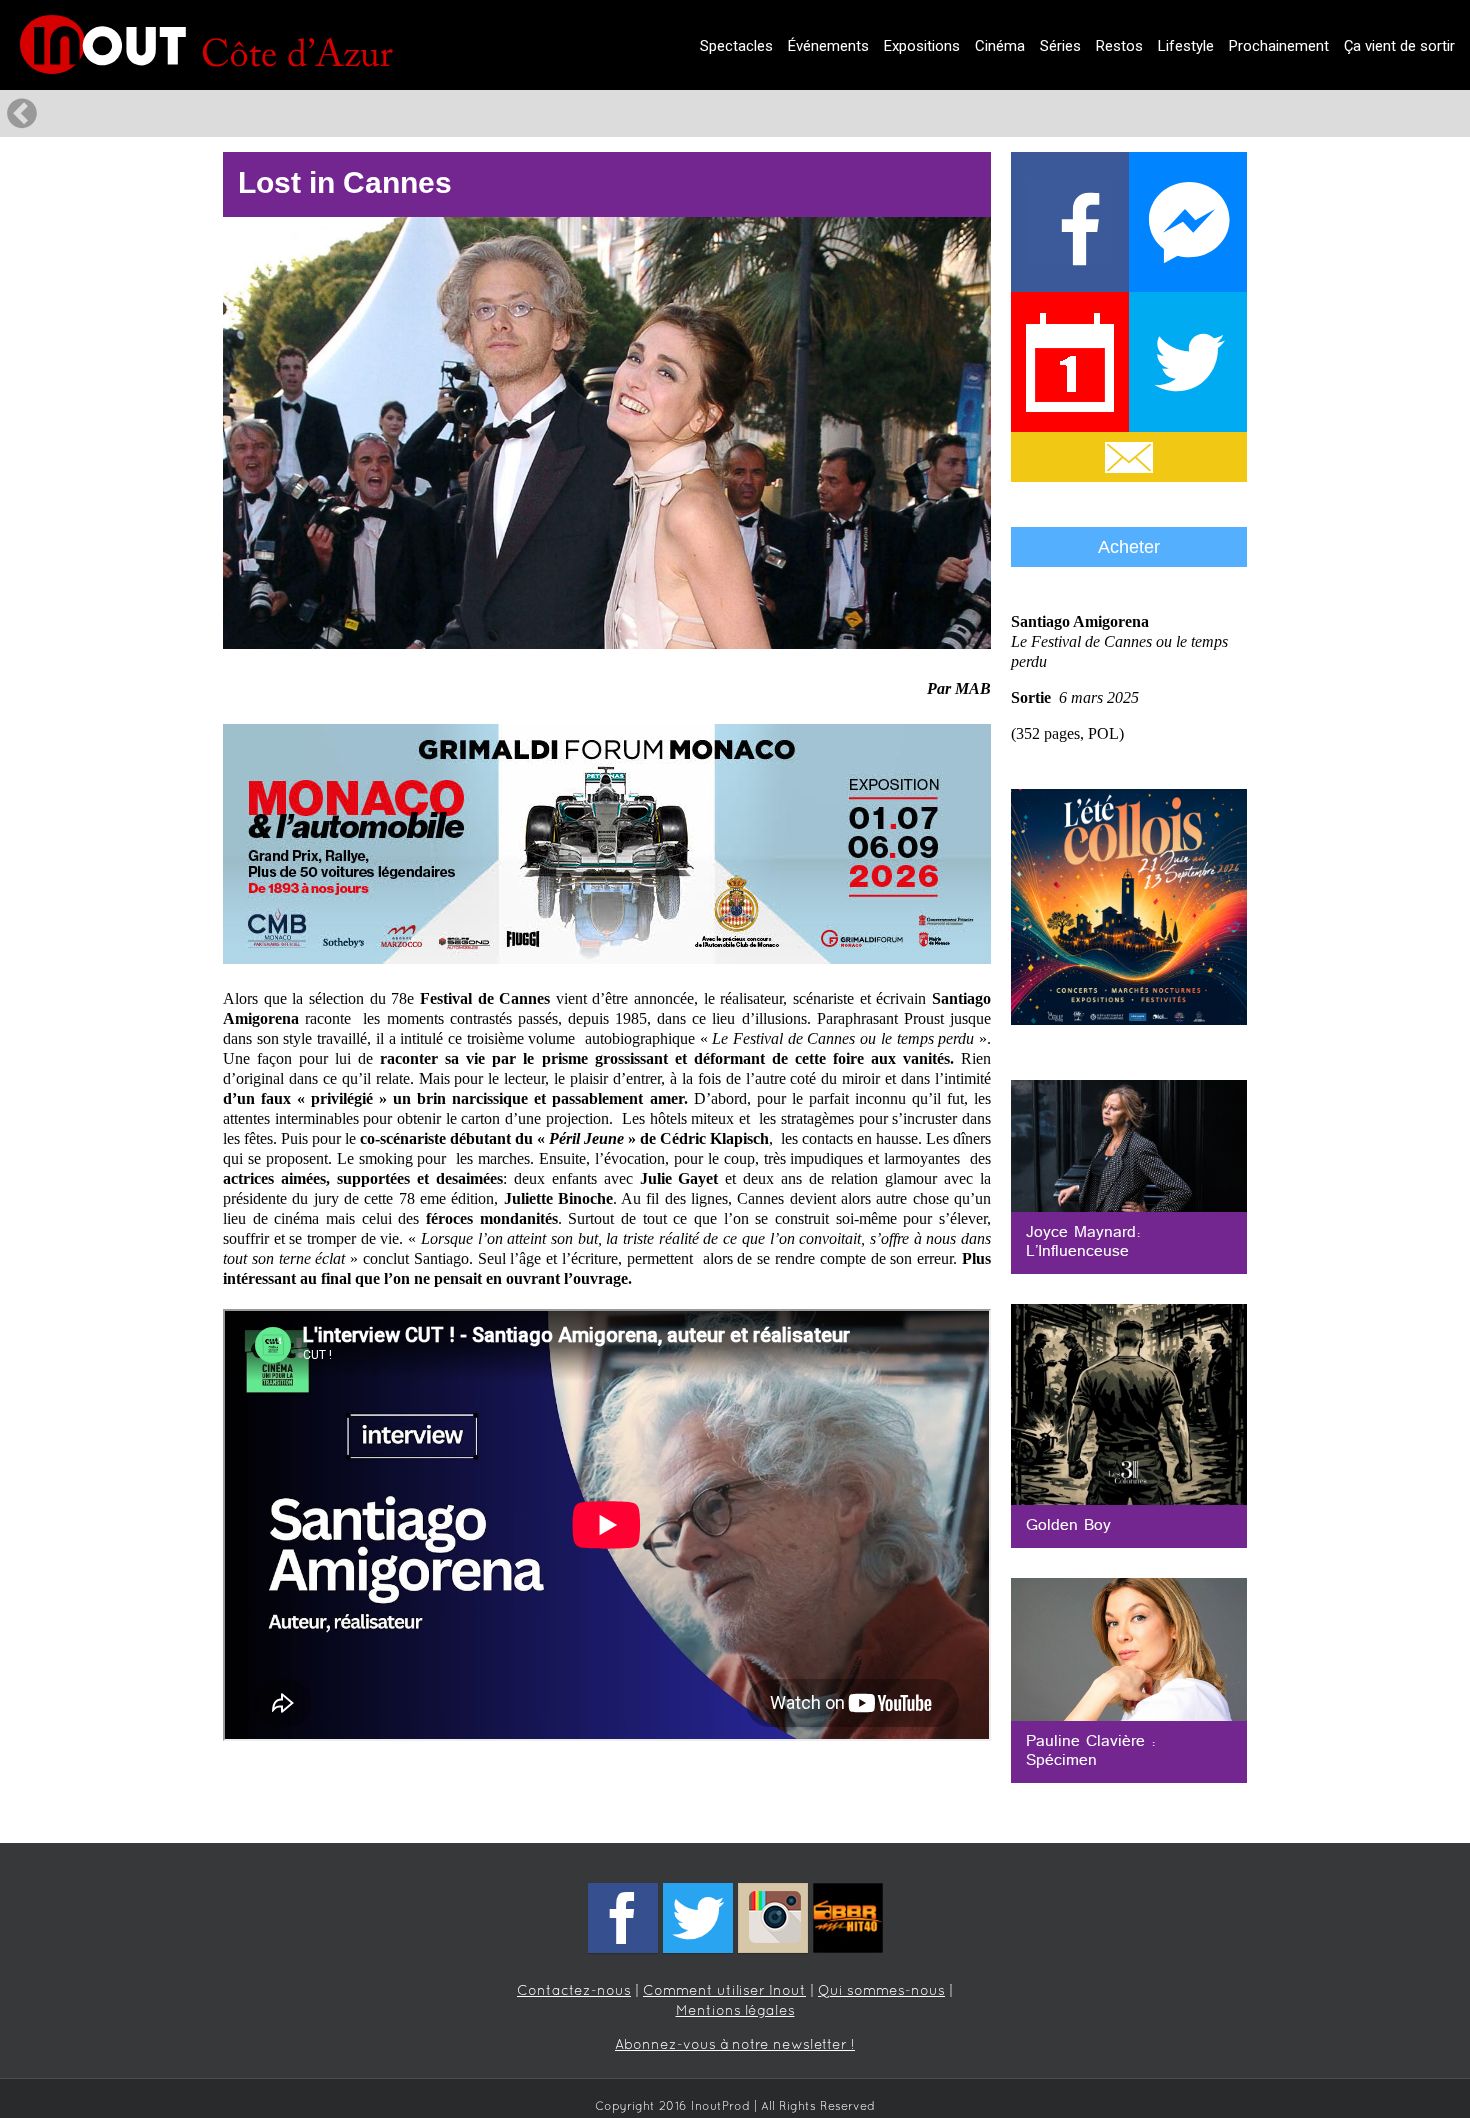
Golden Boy (1068, 1526)
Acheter (1129, 547)
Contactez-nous (574, 1991)
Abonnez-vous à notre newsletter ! (735, 2045)
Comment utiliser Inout (724, 1991)
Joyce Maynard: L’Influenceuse (1083, 1242)
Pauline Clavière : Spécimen (1091, 1751)
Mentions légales (735, 2011)
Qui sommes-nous (881, 1991)
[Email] (1129, 457)
